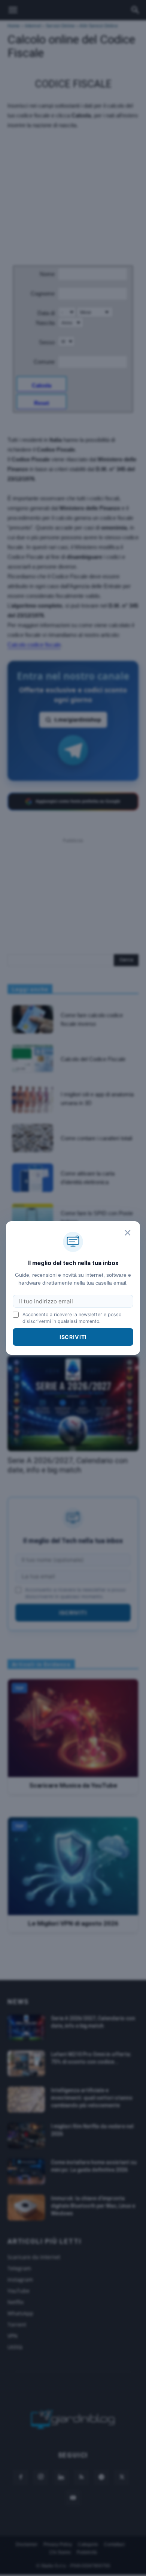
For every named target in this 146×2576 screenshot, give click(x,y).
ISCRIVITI (73, 1337)
